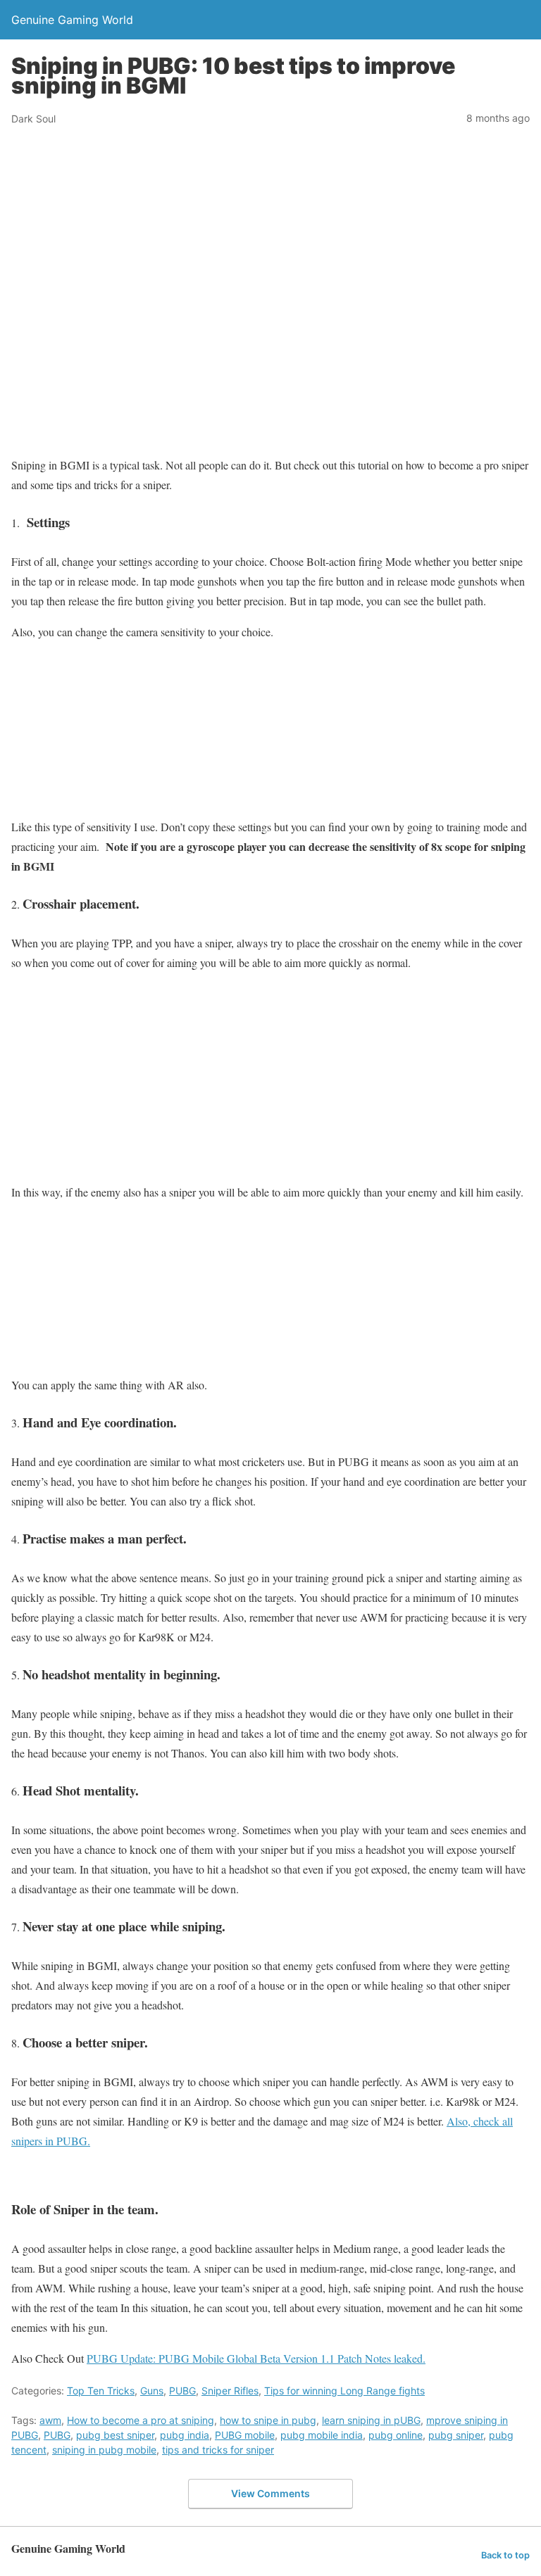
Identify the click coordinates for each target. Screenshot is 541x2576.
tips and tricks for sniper (218, 2450)
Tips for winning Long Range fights (344, 2391)
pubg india (185, 2435)
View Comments (270, 2493)
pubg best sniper (115, 2435)
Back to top (505, 2555)
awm (50, 2420)
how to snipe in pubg (268, 2420)
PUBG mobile (245, 2435)
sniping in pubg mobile (104, 2450)
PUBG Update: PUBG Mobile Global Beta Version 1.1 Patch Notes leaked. (256, 2358)
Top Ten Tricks (101, 2391)
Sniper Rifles (230, 2391)
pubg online (396, 2435)
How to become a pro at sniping (141, 2420)
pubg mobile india (322, 2435)
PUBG (182, 2391)
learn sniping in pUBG (371, 2420)
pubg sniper (456, 2435)
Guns (152, 2391)
